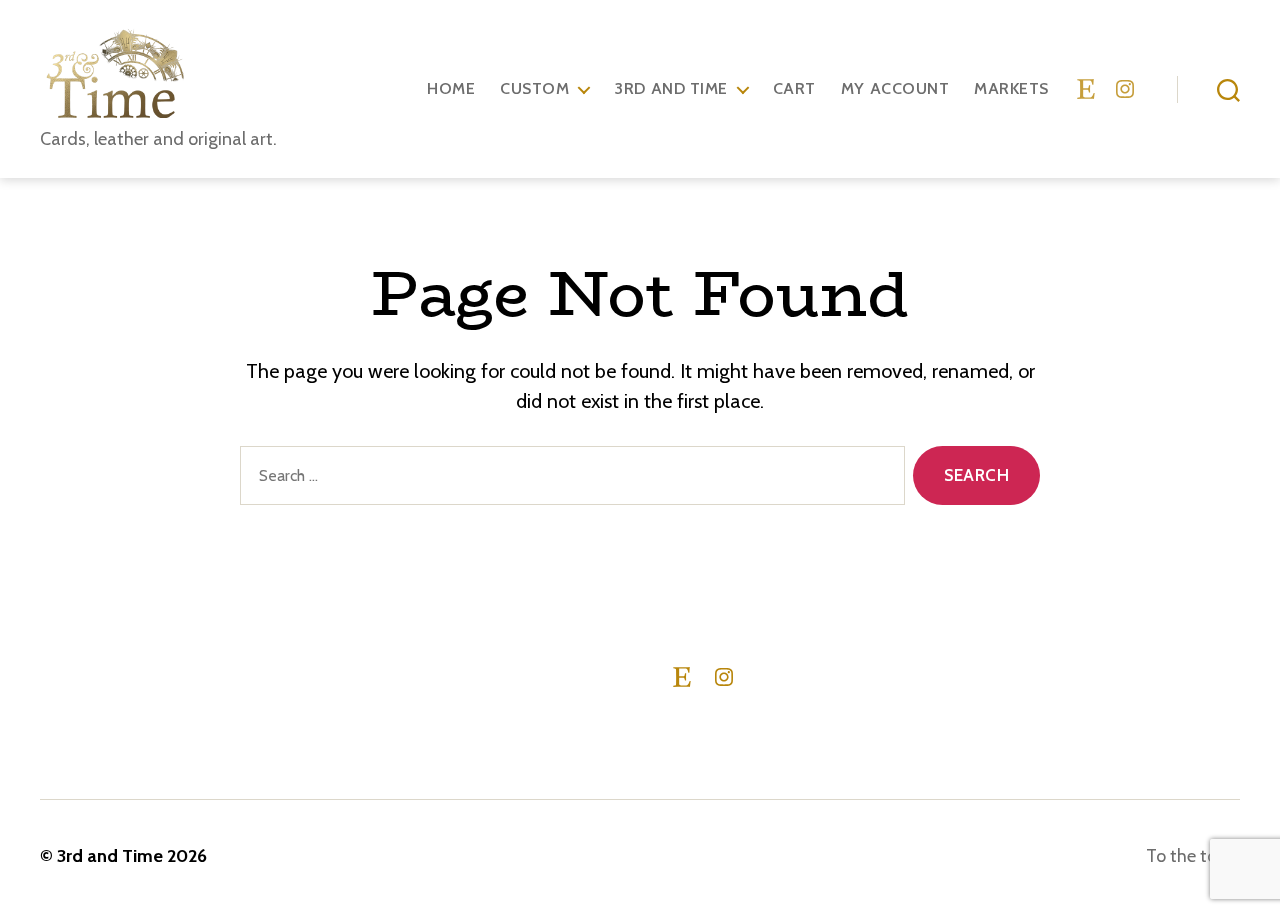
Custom (534, 88)
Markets (1011, 88)
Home (451, 88)
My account (895, 88)
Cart (794, 88)
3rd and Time (670, 88)
